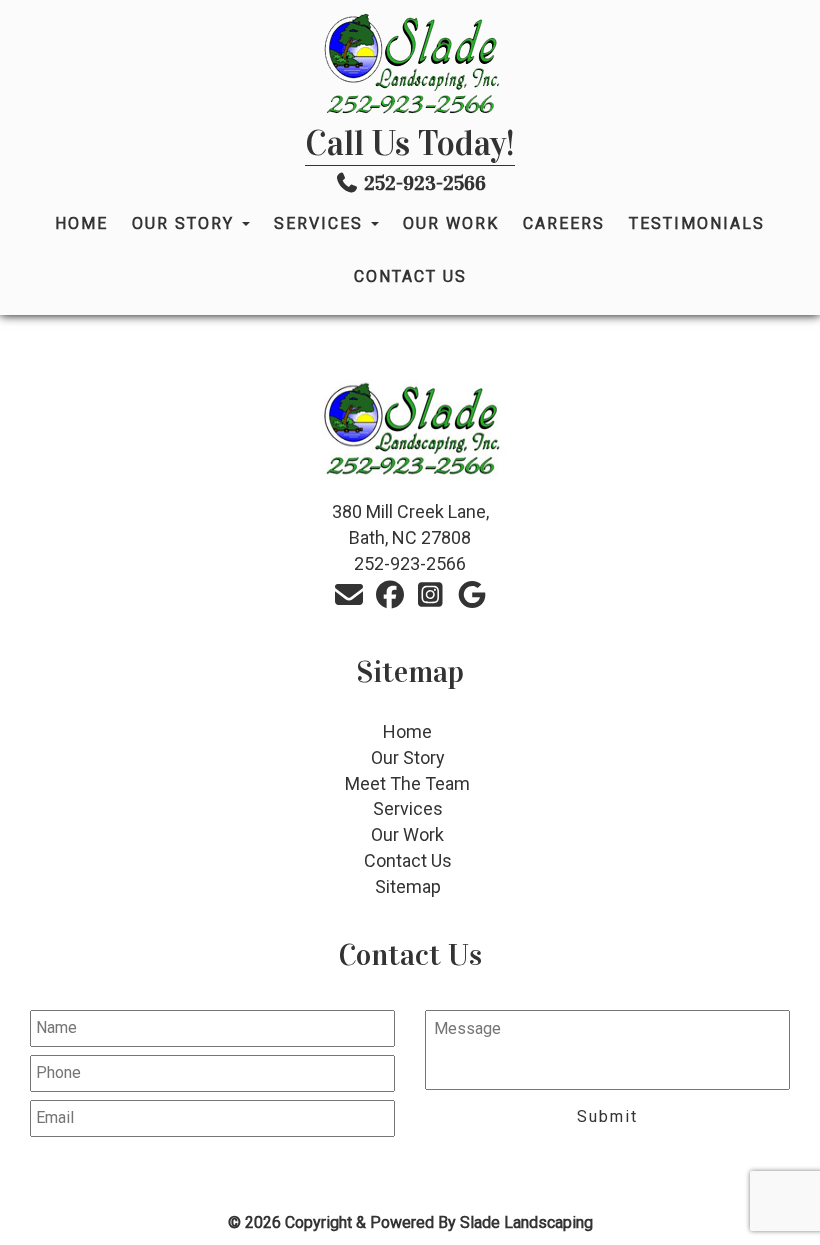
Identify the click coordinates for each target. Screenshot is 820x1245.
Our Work (451, 223)
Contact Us (410, 276)
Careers (564, 223)
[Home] (410, 64)
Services (321, 223)
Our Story (186, 223)
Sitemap (408, 886)
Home (81, 223)
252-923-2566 (425, 183)
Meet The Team (407, 783)
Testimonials (697, 223)
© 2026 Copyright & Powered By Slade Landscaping (410, 1222)
